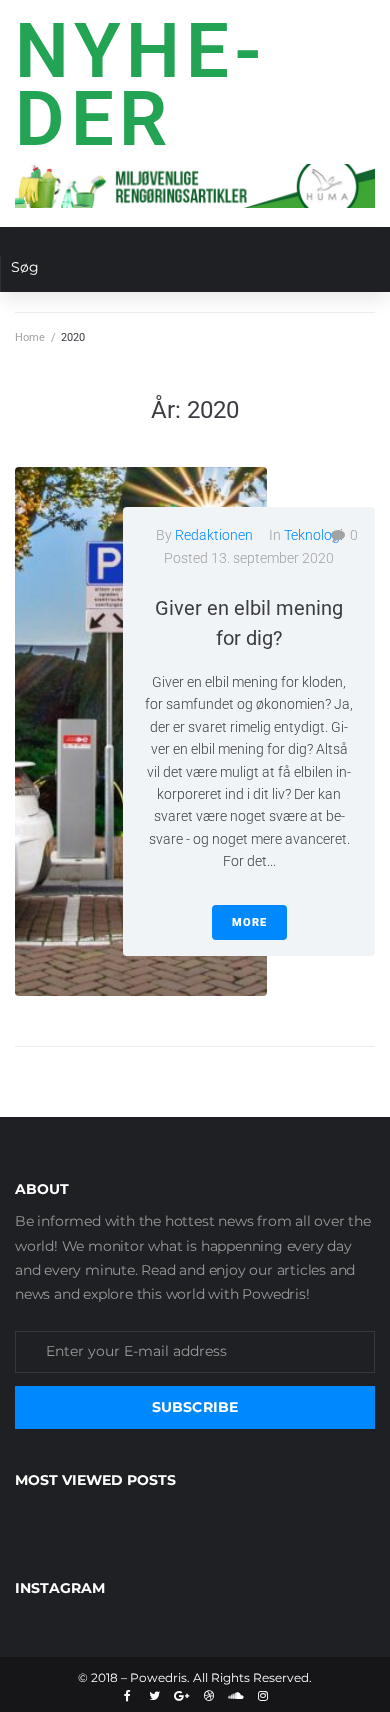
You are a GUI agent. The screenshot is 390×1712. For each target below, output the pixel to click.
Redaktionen (214, 535)
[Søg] (186, 274)
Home (30, 337)
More (249, 922)
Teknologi (313, 535)
